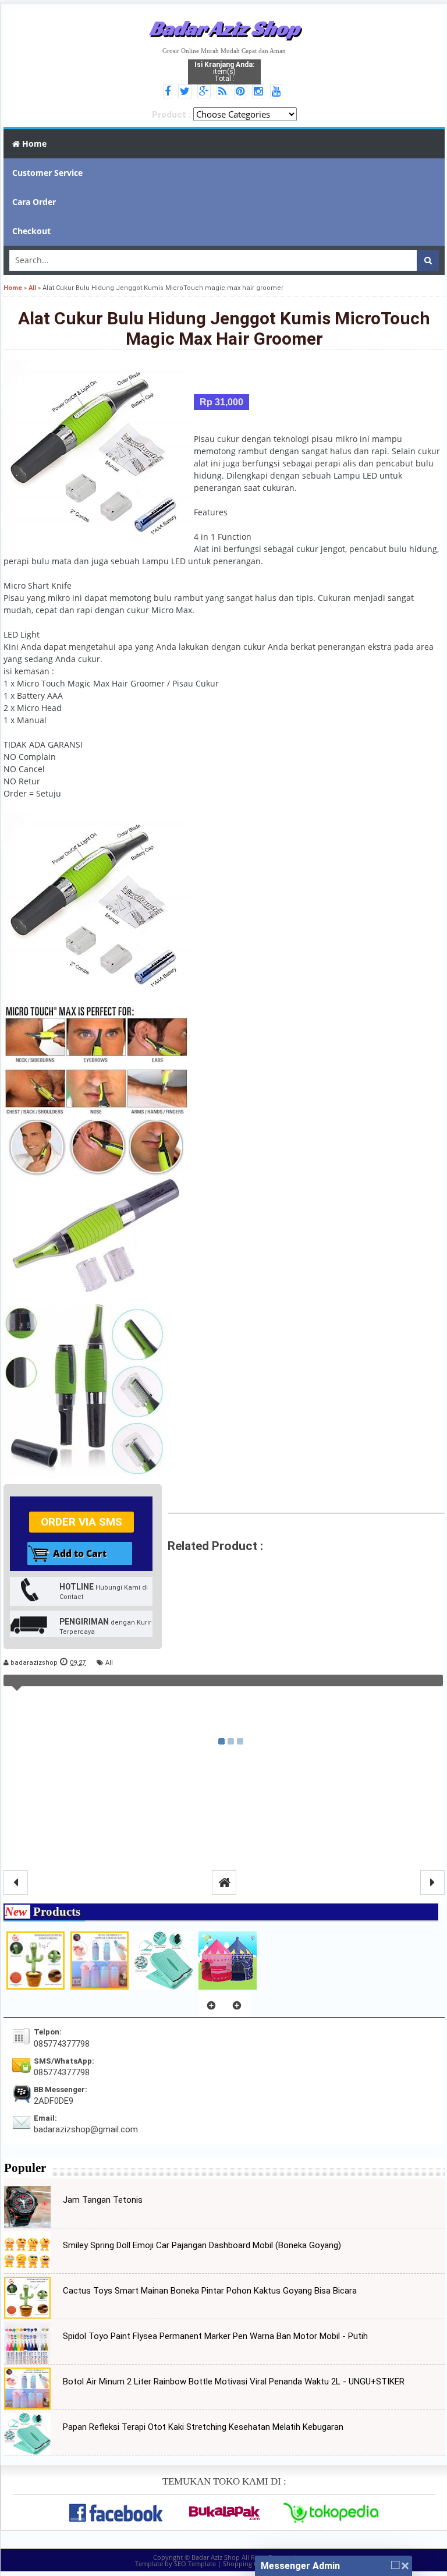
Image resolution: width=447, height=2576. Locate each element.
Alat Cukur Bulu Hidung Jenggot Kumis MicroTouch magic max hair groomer (224, 328)
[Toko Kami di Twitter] (187, 92)
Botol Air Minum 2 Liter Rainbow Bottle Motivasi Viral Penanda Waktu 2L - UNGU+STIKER (234, 2382)
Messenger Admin (300, 2566)
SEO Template (195, 2563)
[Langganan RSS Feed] (224, 92)
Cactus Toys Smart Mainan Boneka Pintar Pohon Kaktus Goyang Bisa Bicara (210, 2291)
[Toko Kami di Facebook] (169, 92)
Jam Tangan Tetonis (103, 2200)
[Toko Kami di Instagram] (260, 92)
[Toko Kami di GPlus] (206, 92)
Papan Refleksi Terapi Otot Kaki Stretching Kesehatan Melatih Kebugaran (203, 2427)
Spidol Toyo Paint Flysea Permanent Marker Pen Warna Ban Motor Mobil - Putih (215, 2336)
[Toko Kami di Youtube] (278, 92)
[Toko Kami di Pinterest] (242, 92)
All (109, 1663)
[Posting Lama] (432, 1883)
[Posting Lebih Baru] (16, 1883)
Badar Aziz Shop (224, 28)
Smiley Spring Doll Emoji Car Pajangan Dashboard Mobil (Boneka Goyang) (202, 2245)
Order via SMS (81, 1522)
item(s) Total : (224, 72)
